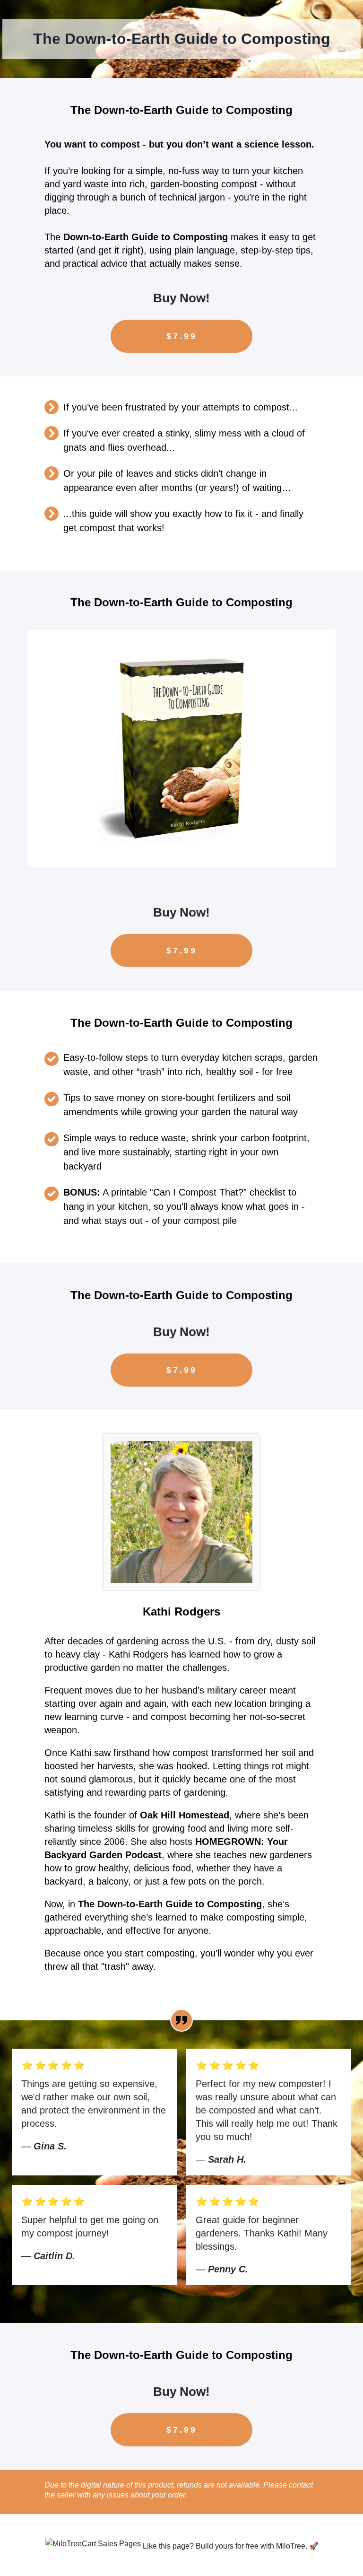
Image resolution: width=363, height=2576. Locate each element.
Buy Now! (181, 298)
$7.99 (182, 336)
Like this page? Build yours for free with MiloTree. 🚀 (231, 2546)
